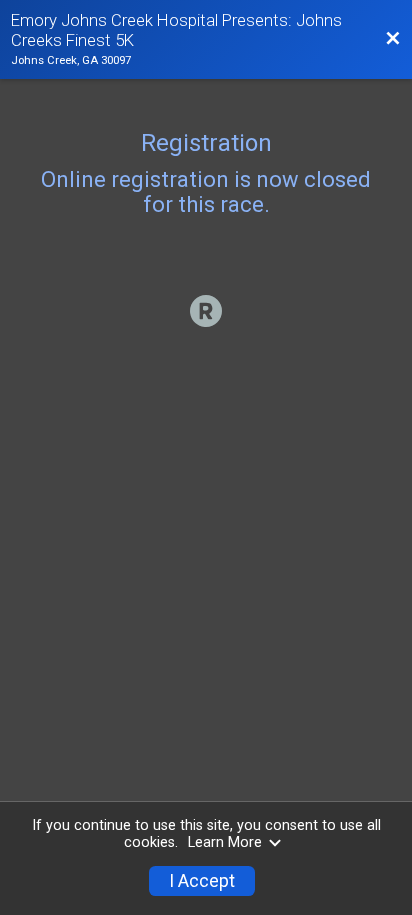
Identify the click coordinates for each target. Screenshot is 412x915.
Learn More (225, 842)
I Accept (202, 881)
